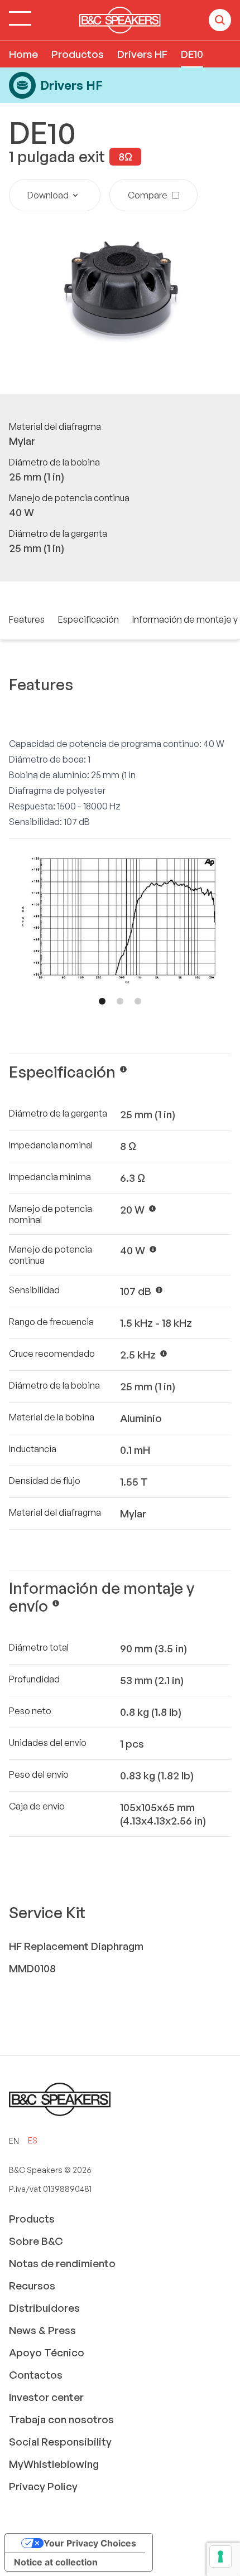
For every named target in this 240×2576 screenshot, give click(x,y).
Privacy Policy (43, 2486)
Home (23, 54)
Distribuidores (44, 2308)
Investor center (46, 2397)
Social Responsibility (60, 2442)
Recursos (32, 2286)
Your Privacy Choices (90, 2543)
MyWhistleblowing (54, 2464)
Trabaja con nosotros (61, 2419)
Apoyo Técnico (47, 2352)
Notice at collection (56, 2562)
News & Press (42, 2330)
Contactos (36, 2375)
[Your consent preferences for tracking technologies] (220, 2556)
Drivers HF (142, 54)
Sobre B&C (36, 2241)
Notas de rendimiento (62, 2263)
